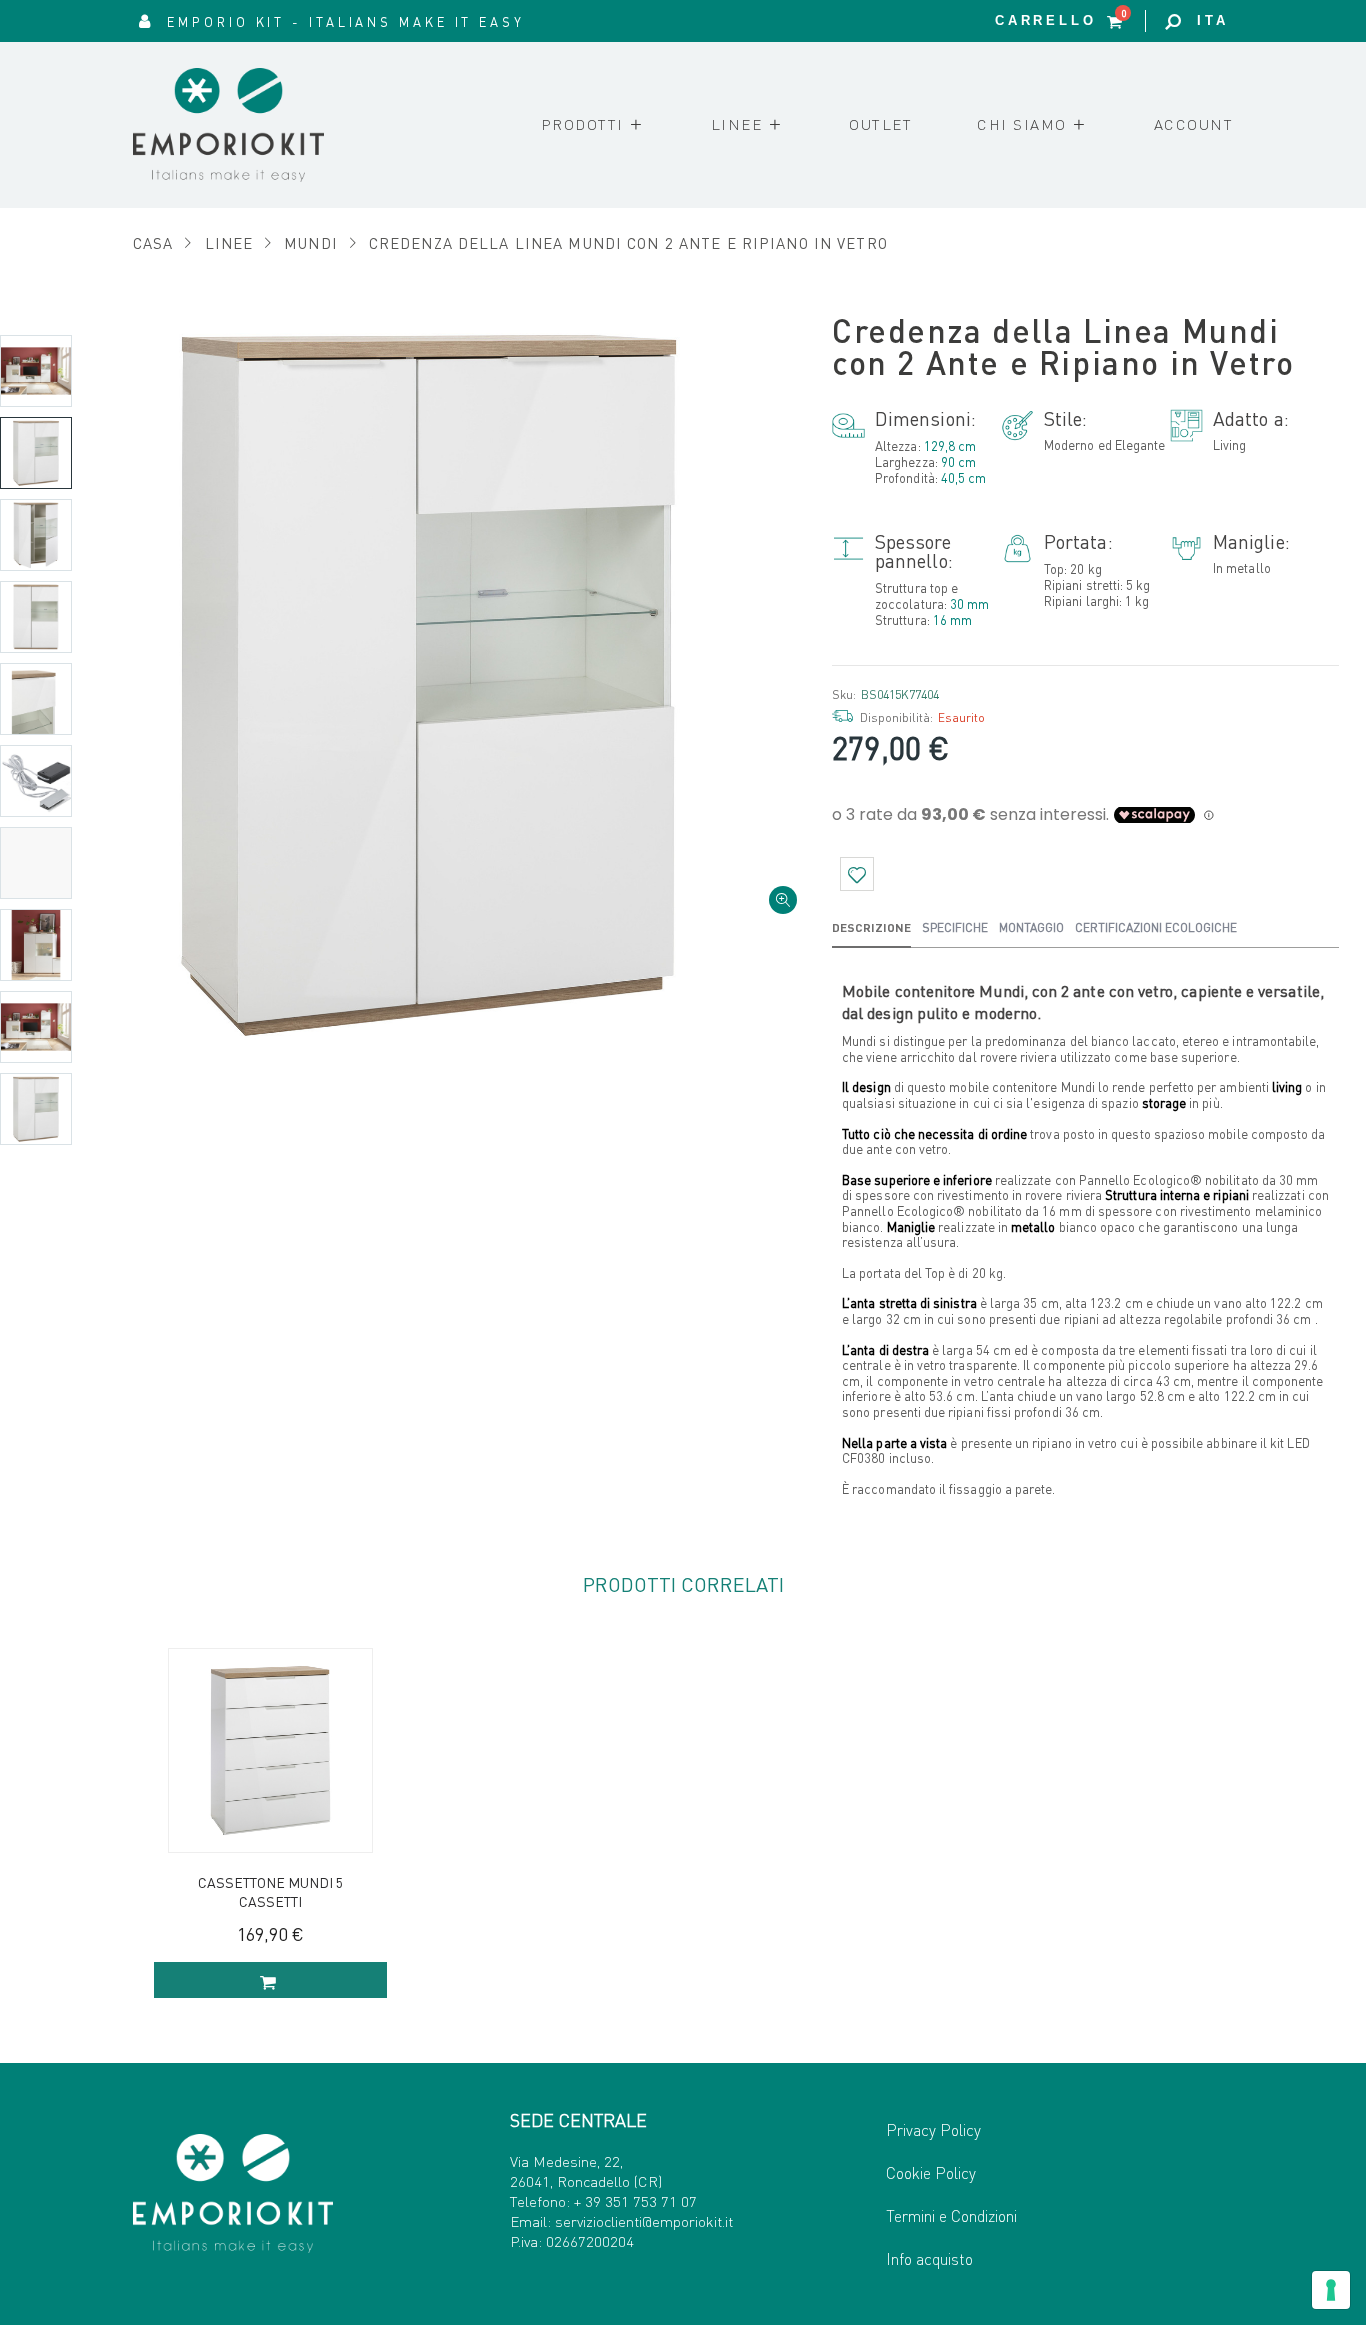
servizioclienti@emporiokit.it (644, 2221)
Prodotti (582, 124)
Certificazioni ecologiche (1156, 927)
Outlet (880, 124)
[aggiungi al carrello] (270, 1980)
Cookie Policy (931, 2172)
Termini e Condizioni (951, 2215)
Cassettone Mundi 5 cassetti (270, 1891)
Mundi (311, 243)
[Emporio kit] (255, 124)
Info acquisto (929, 2258)
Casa (153, 243)
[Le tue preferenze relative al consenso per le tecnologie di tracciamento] (1331, 2290)
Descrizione (871, 927)
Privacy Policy (933, 2129)
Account (1194, 124)
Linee (737, 124)
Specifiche (955, 927)
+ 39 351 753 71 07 (635, 2201)
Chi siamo (1022, 124)
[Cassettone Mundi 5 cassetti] (270, 1750)
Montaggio (1031, 927)
